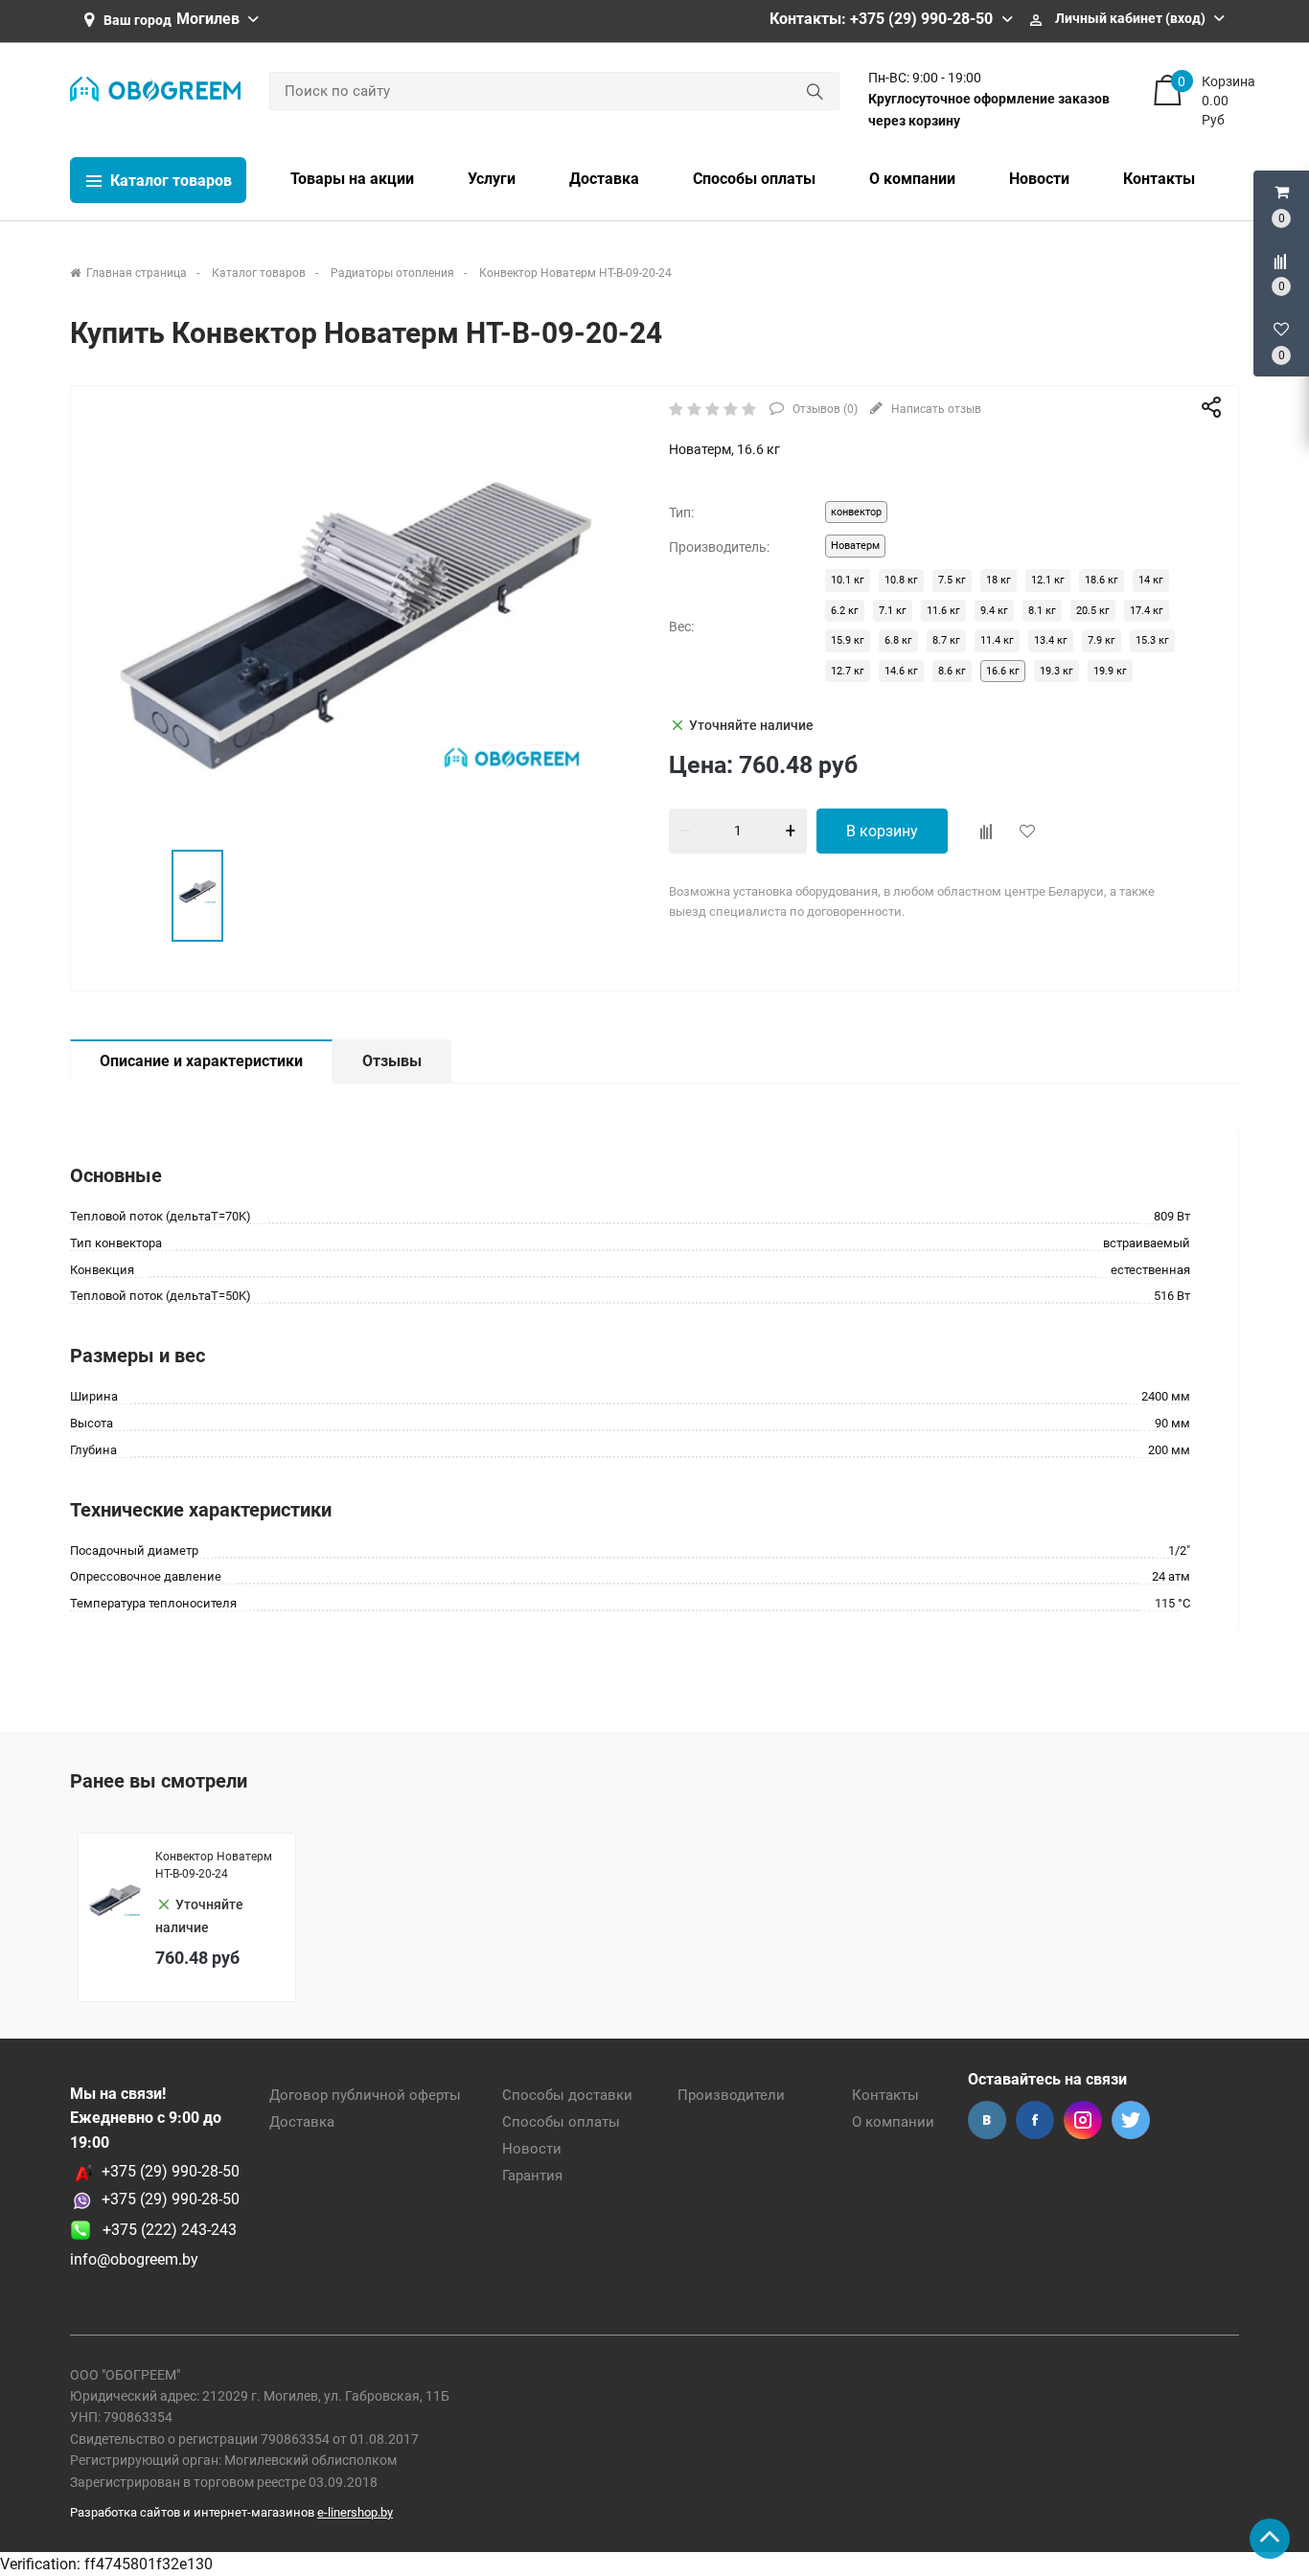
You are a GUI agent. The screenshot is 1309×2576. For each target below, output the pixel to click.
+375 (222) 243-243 (164, 2230)
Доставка (302, 2122)
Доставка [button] (604, 179)
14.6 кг (901, 671)
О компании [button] (912, 179)
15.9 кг (848, 640)
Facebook (1035, 2120)
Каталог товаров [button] (169, 181)
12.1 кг (1048, 580)
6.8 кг (898, 640)
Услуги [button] (492, 179)
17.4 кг (1147, 611)
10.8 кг (901, 580)
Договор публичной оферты (365, 2095)
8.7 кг (946, 640)
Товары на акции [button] (352, 179)
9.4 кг (994, 611)
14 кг (1151, 580)
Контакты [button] (1159, 179)
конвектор (856, 512)
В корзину (882, 831)
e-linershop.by (355, 2512)
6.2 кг (845, 611)
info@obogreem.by (134, 2259)
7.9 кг (1102, 640)
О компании (893, 2122)
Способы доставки (567, 2095)
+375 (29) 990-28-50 (171, 2171)
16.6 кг (1003, 671)
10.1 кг (848, 580)
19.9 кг (1110, 671)
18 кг (999, 580)
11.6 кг (943, 611)
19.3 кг (1056, 671)
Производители (731, 2095)
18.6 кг (1102, 580)
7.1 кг (893, 611)
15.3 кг (1152, 640)
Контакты (885, 2095)
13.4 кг (1051, 640)
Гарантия (532, 2176)
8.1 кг (1042, 611)
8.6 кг (952, 671)
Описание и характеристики (201, 1061)
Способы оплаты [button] (754, 179)
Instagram (1083, 2120)
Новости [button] (1039, 179)
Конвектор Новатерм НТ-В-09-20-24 (214, 1865)
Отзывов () (824, 409)
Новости (532, 2149)
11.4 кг (997, 640)
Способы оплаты (561, 2122)
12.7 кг (848, 671)
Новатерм (855, 546)
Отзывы (392, 1061)
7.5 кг (952, 580)
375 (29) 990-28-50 (175, 2199)
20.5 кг (1093, 611)
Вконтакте (987, 2120)
